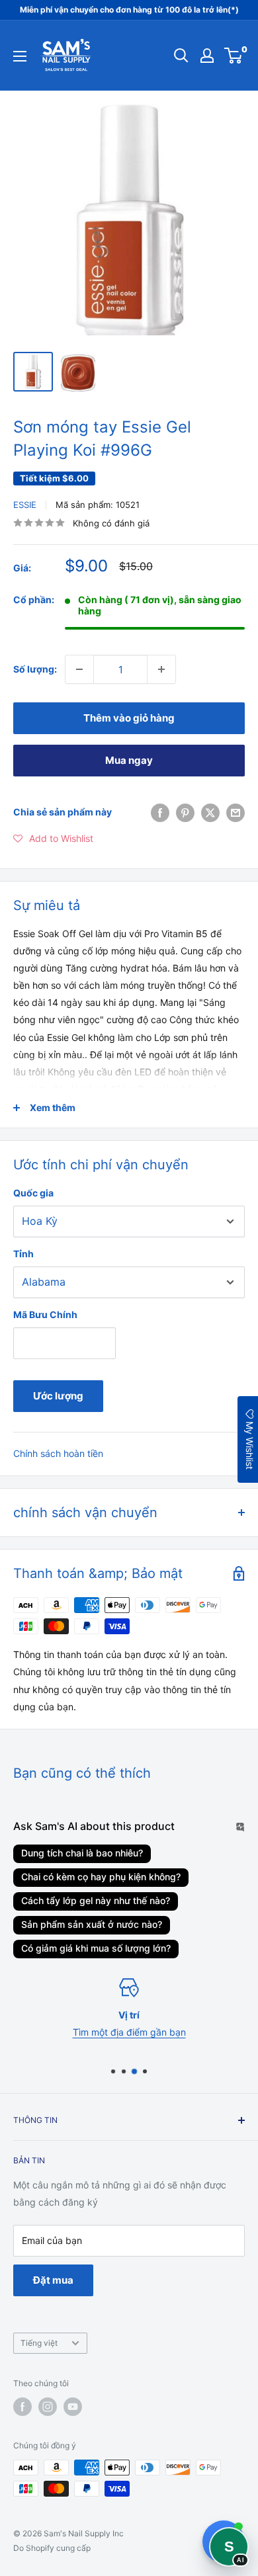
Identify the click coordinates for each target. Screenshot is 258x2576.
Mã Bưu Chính (45, 1314)
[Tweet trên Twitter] (210, 812)
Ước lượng (58, 1396)
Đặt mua (53, 2280)
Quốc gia (33, 1193)
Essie (25, 505)
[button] (53, 839)
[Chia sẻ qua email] (236, 812)
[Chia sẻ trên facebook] (160, 812)
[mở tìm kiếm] (181, 56)
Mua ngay (129, 760)
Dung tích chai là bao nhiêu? (82, 1853)
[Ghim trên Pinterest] (185, 812)
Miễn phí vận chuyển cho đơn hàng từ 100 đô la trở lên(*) (129, 10)
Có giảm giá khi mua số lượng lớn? (96, 1948)
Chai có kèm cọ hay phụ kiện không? (101, 1877)
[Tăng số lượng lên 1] (161, 669)
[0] (234, 56)
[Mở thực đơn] (20, 56)
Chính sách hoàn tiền (58, 1453)
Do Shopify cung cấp (52, 2548)
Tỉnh (23, 1254)
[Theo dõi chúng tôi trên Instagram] (48, 2407)
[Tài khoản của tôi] (207, 56)
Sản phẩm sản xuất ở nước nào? (92, 1924)
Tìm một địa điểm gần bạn (129, 2032)
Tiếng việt (39, 2343)
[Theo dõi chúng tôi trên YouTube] (73, 2407)
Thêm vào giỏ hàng (129, 718)
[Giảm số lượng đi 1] (79, 669)
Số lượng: (35, 669)
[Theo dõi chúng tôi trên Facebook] (22, 2407)
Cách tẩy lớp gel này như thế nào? (96, 1900)
